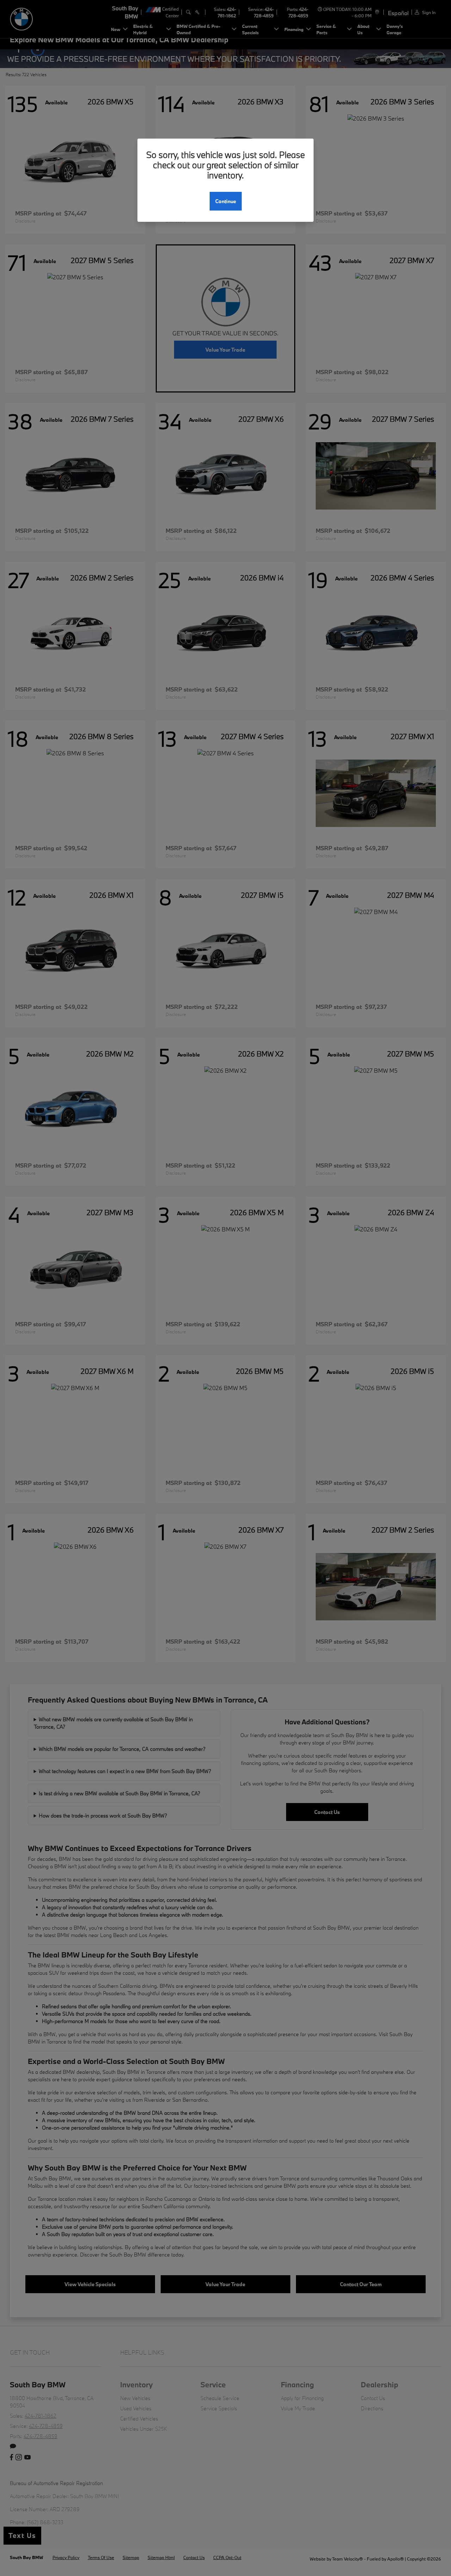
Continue (226, 201)
